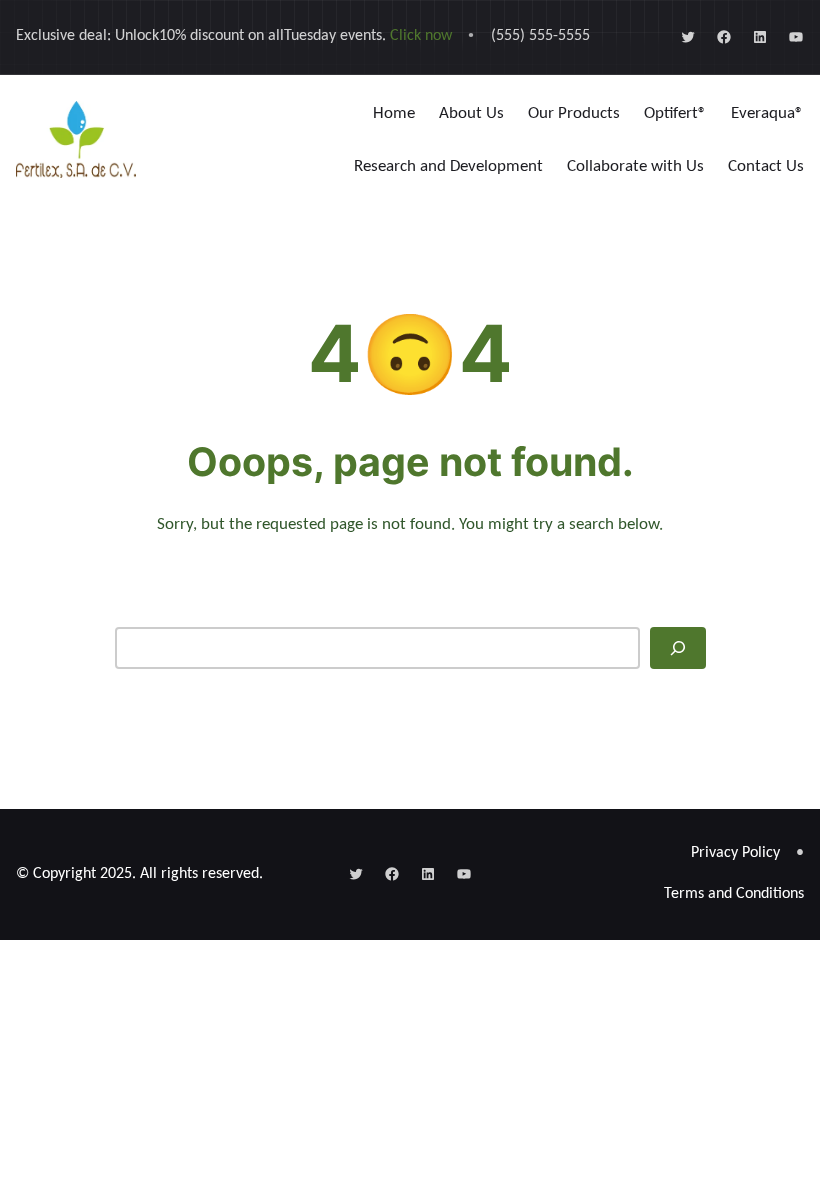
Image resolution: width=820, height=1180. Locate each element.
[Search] (678, 648)
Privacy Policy (735, 853)
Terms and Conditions (734, 894)
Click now (421, 36)
